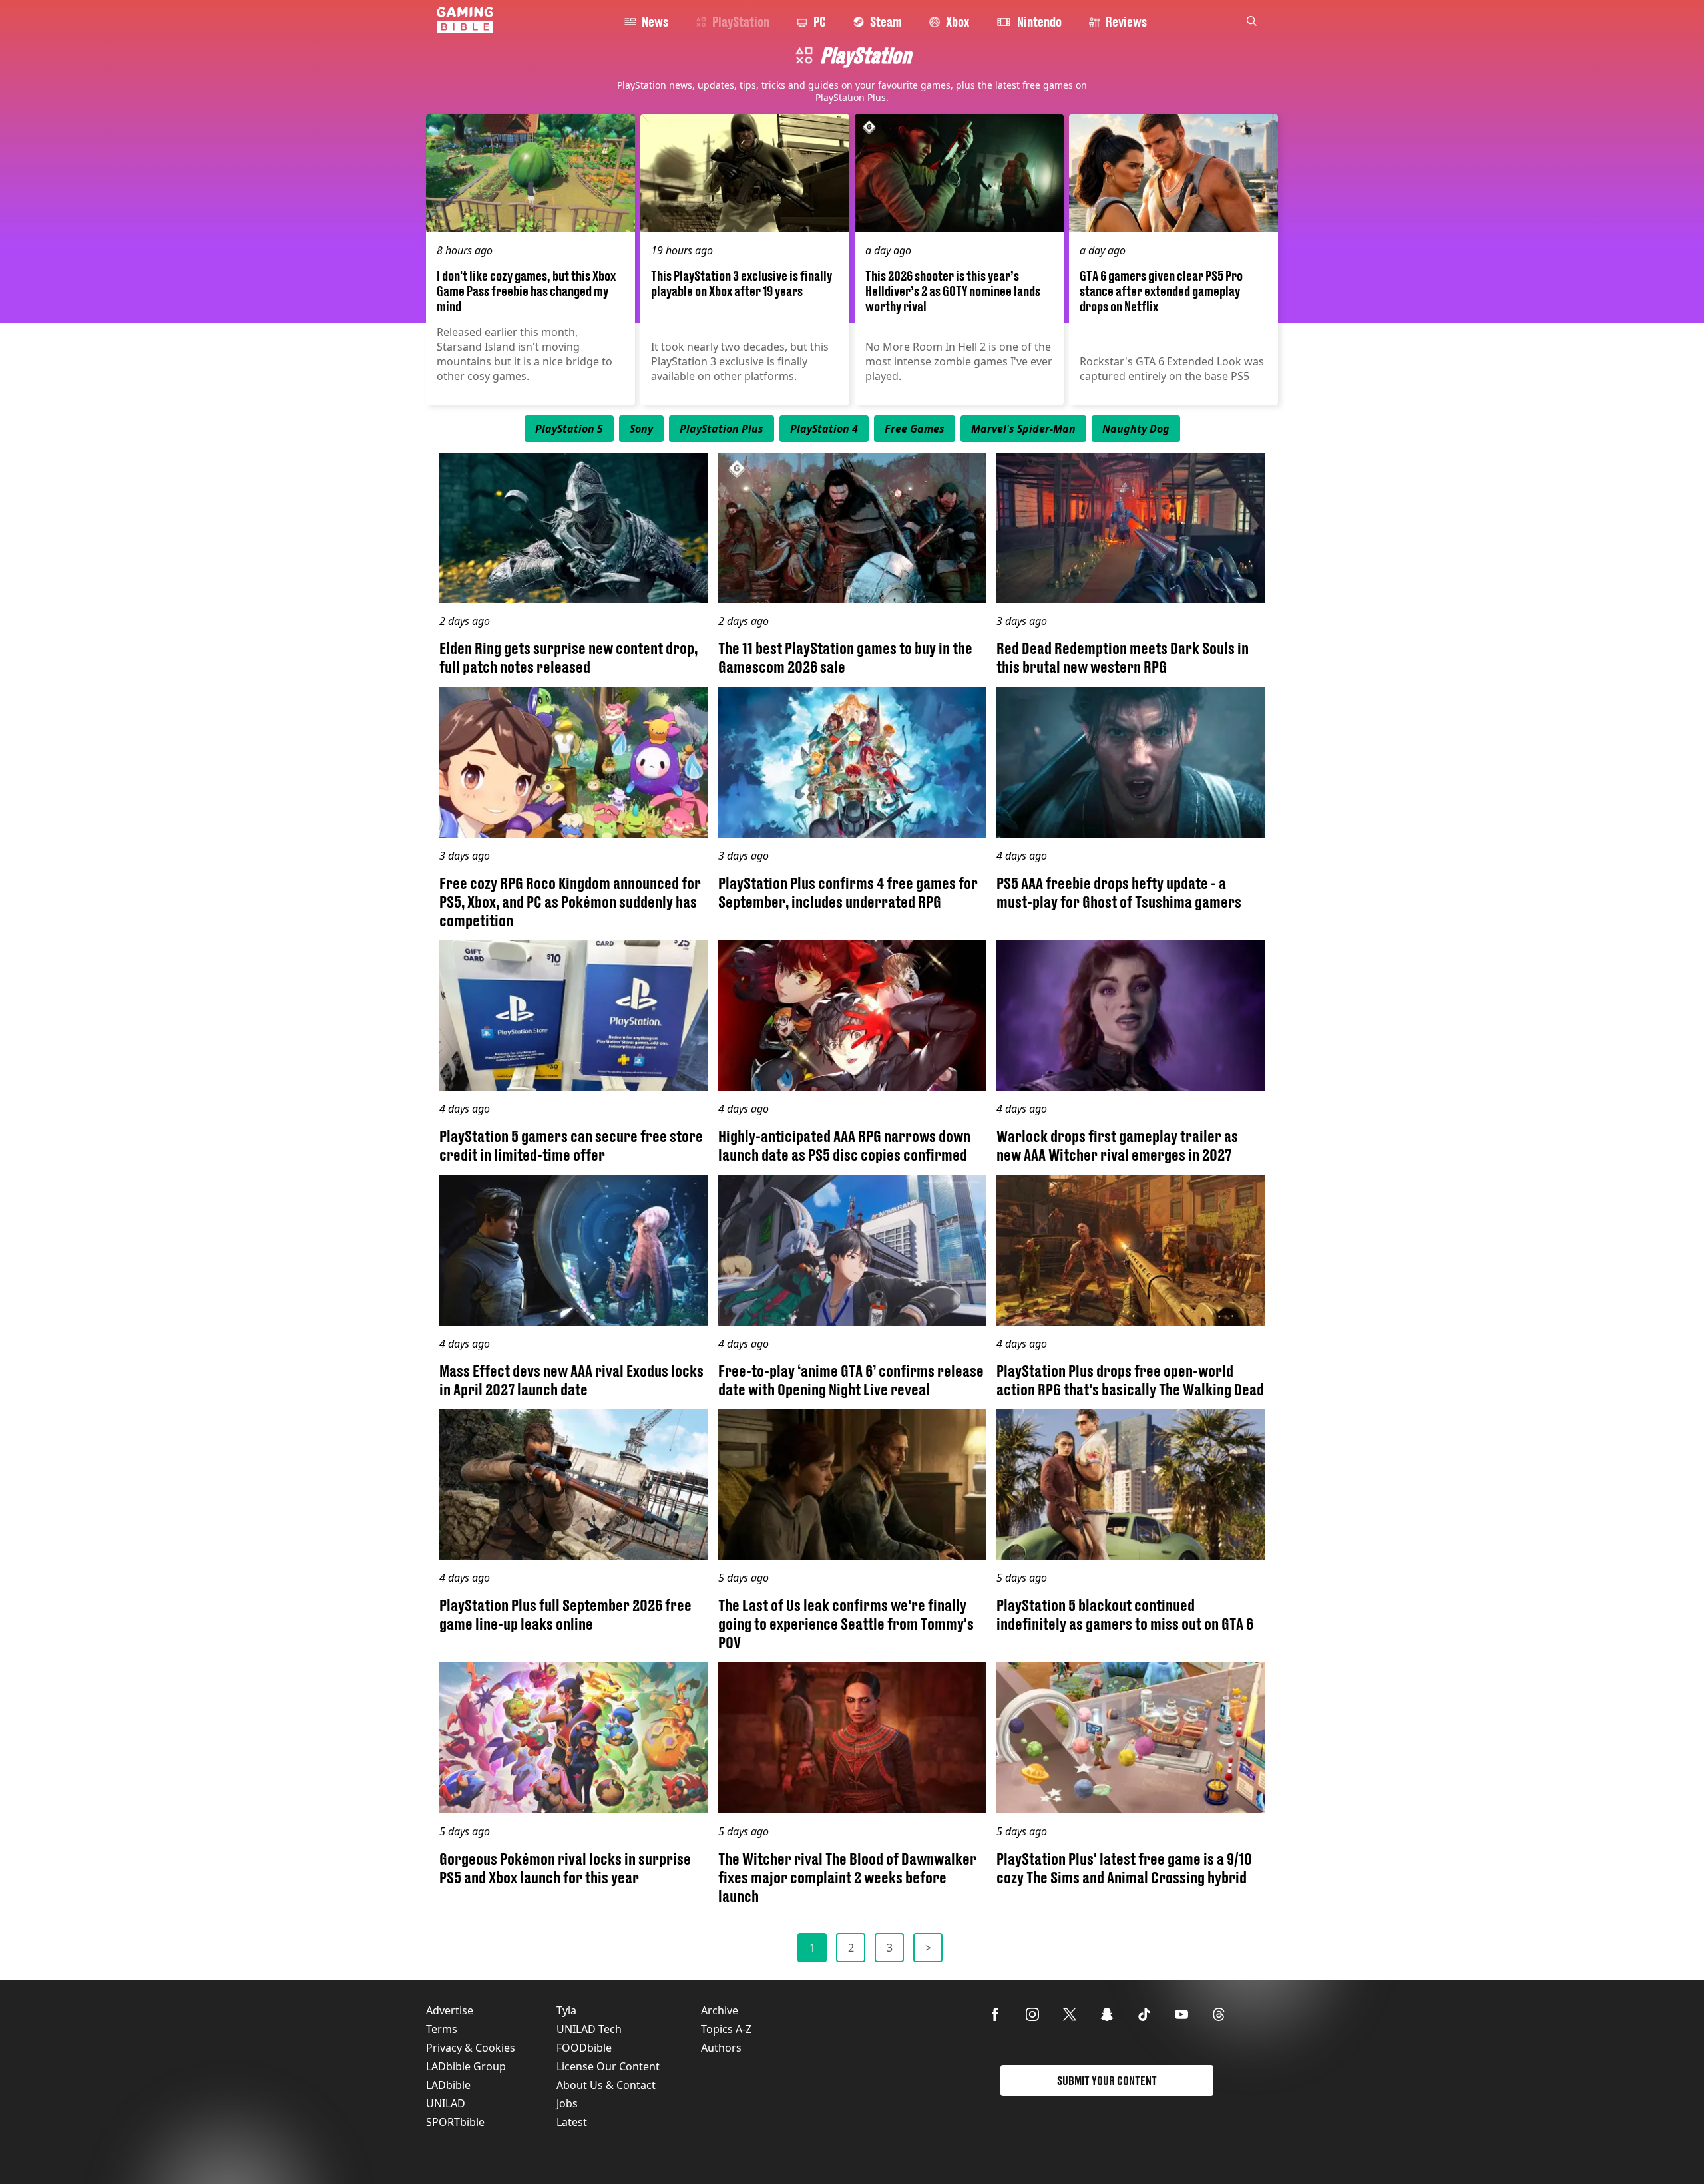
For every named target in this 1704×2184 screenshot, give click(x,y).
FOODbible (584, 2048)
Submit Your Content (1107, 2081)
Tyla (566, 2010)
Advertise (450, 2010)
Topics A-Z (726, 2029)
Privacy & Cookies (471, 2048)
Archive (720, 2010)
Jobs (567, 2103)
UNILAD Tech (589, 2029)
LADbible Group (466, 2066)
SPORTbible (455, 2122)
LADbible (448, 2085)
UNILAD (446, 2103)
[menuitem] (569, 429)
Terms (442, 2029)
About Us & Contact (606, 2085)
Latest (572, 2122)
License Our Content (608, 2066)
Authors (721, 2048)
